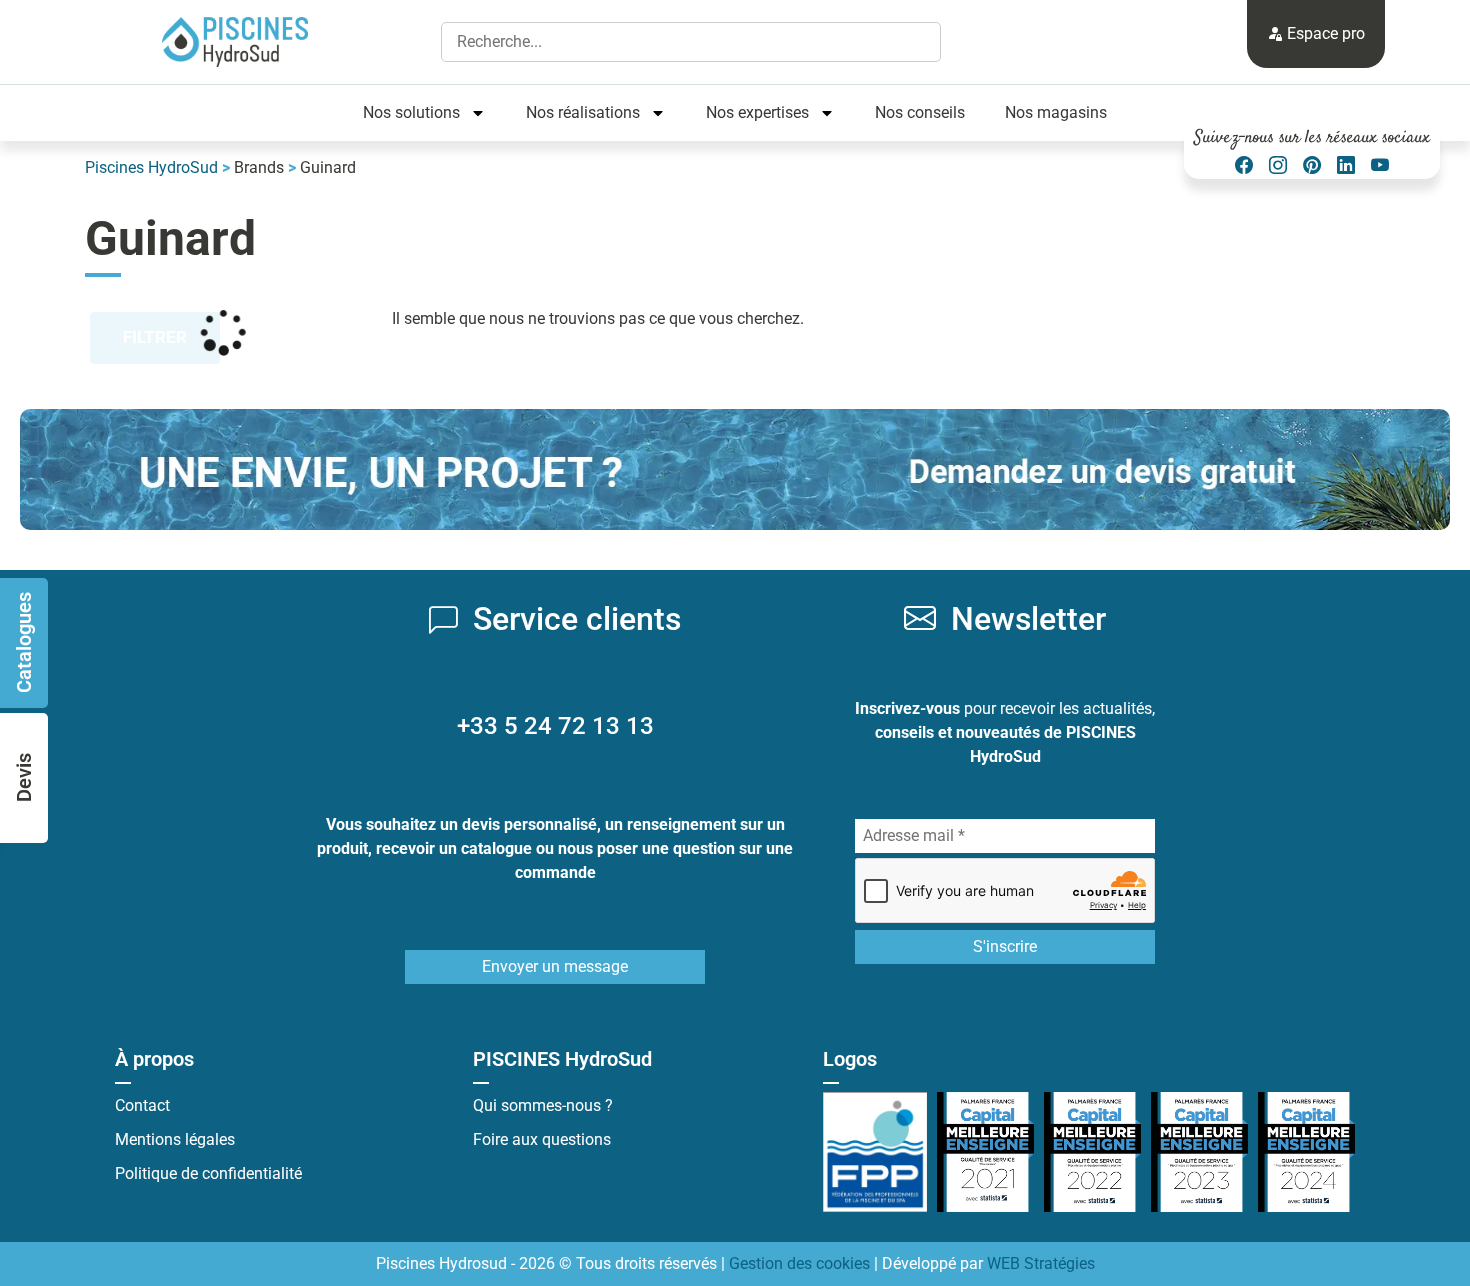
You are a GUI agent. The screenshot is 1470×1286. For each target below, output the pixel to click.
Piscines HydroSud (151, 167)
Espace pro (1324, 33)
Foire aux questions (542, 1139)
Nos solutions (411, 112)
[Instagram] (1278, 165)
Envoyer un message (555, 966)
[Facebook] (1244, 165)
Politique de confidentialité (208, 1173)
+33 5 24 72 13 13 (555, 726)
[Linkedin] (1346, 165)
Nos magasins (1056, 112)
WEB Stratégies (1041, 1263)
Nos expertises (757, 112)
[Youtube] (1380, 165)
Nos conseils (920, 112)
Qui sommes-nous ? (543, 1105)
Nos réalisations (583, 112)
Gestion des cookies (799, 1263)
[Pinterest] (1312, 165)
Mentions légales (175, 1139)
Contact (142, 1105)
